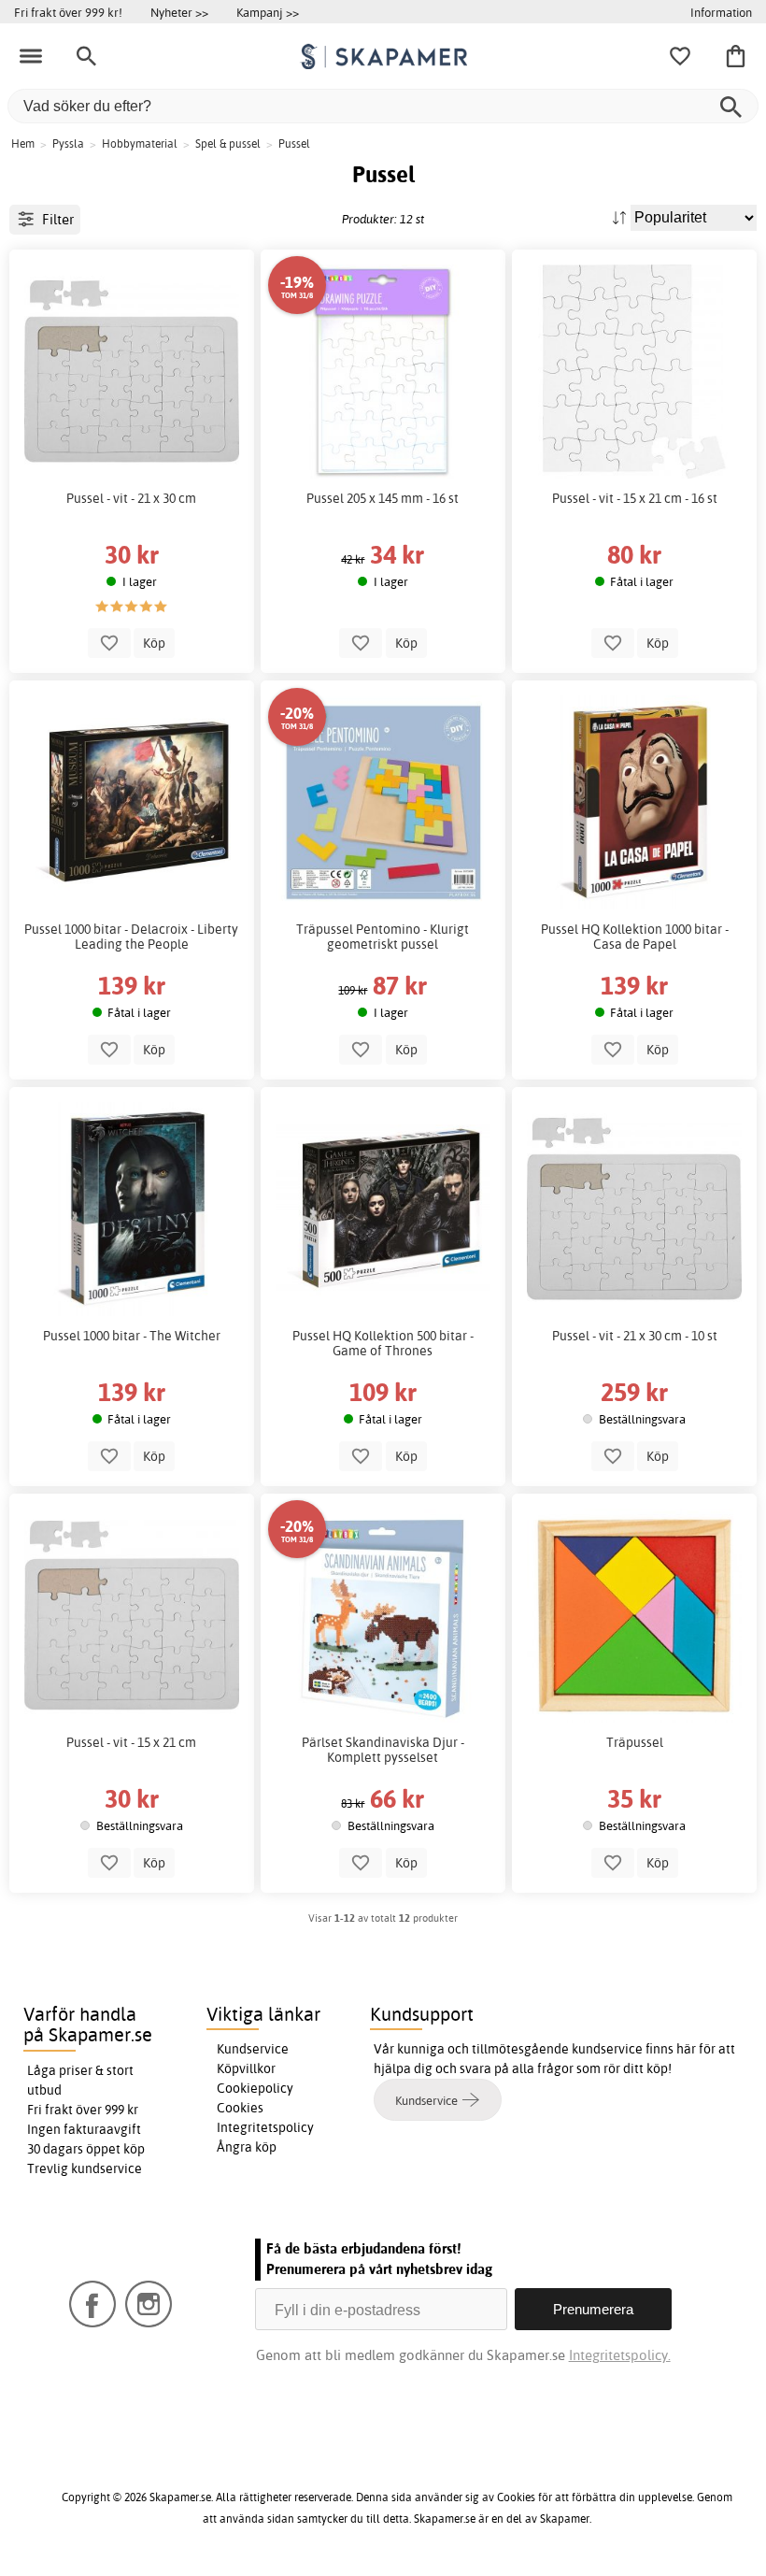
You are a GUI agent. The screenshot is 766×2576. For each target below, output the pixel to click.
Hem (23, 143)
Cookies (240, 2108)
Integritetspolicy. (620, 2355)
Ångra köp (247, 2147)
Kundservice (253, 2049)
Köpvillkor (246, 2068)
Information (721, 12)
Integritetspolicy (265, 2127)
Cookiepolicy (255, 2088)
